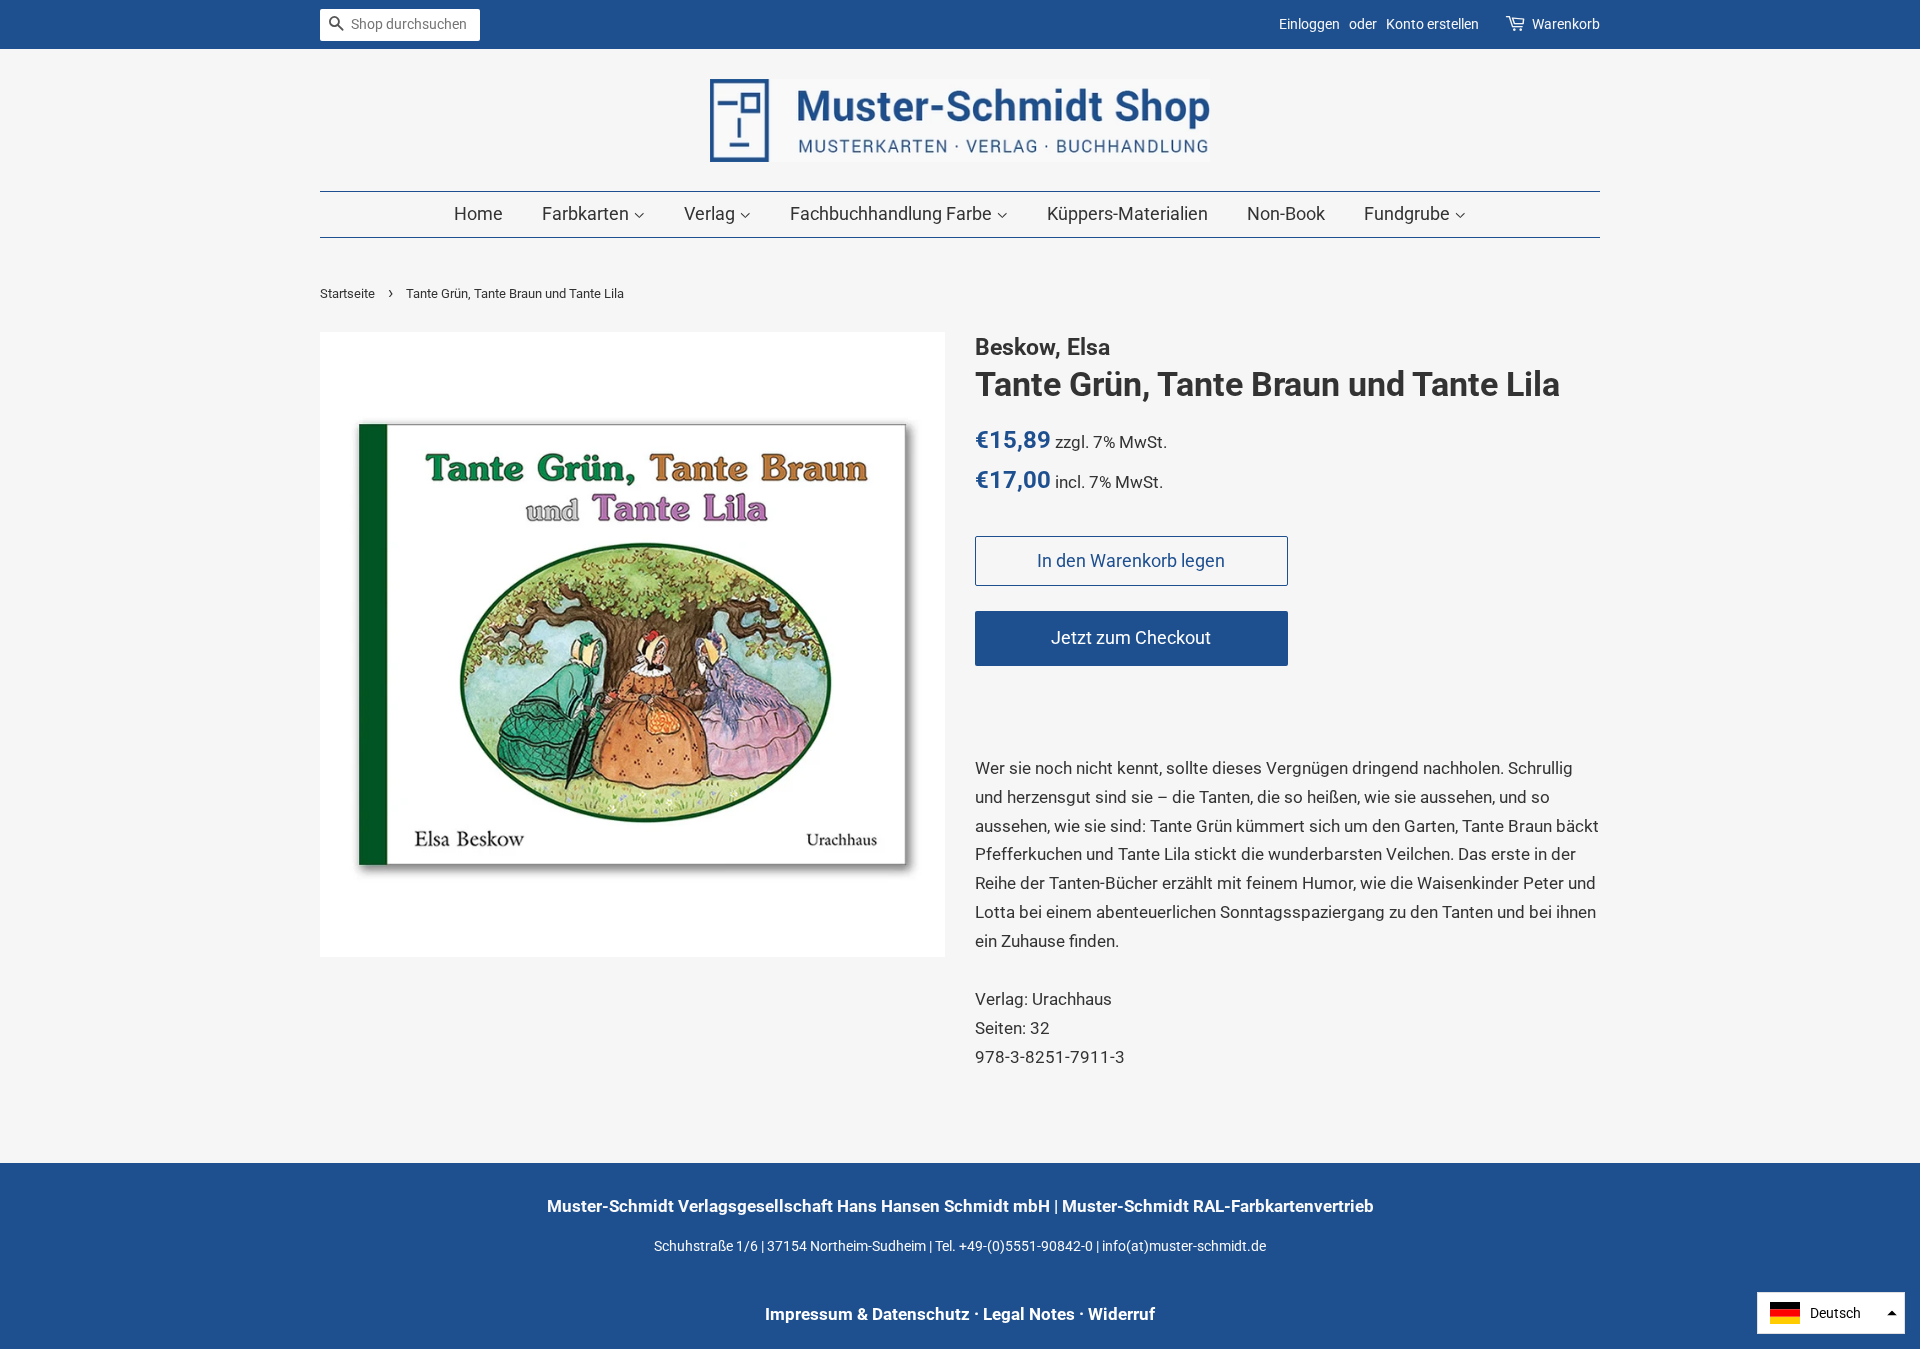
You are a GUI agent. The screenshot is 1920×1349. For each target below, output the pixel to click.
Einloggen (1309, 24)
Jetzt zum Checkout (1131, 637)
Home (478, 213)
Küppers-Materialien (1127, 213)
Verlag (711, 213)
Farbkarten (587, 213)
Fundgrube (1409, 213)
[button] (1831, 1313)
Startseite (347, 293)
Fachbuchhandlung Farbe (893, 213)
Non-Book (1286, 213)
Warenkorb (1566, 24)
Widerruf (1121, 1314)
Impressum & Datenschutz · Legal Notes (920, 1314)
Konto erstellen (1432, 24)
